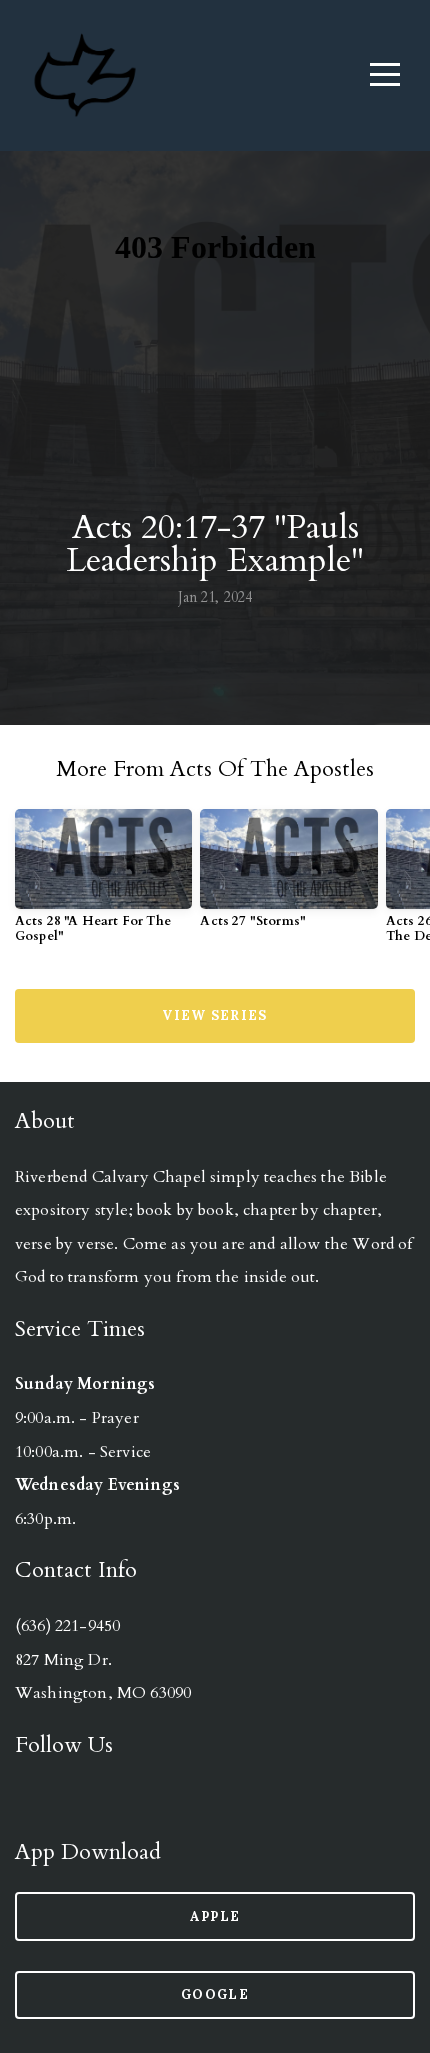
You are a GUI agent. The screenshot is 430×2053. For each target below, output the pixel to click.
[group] (103, 884)
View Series (214, 1015)
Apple (215, 1916)
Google (215, 1994)
